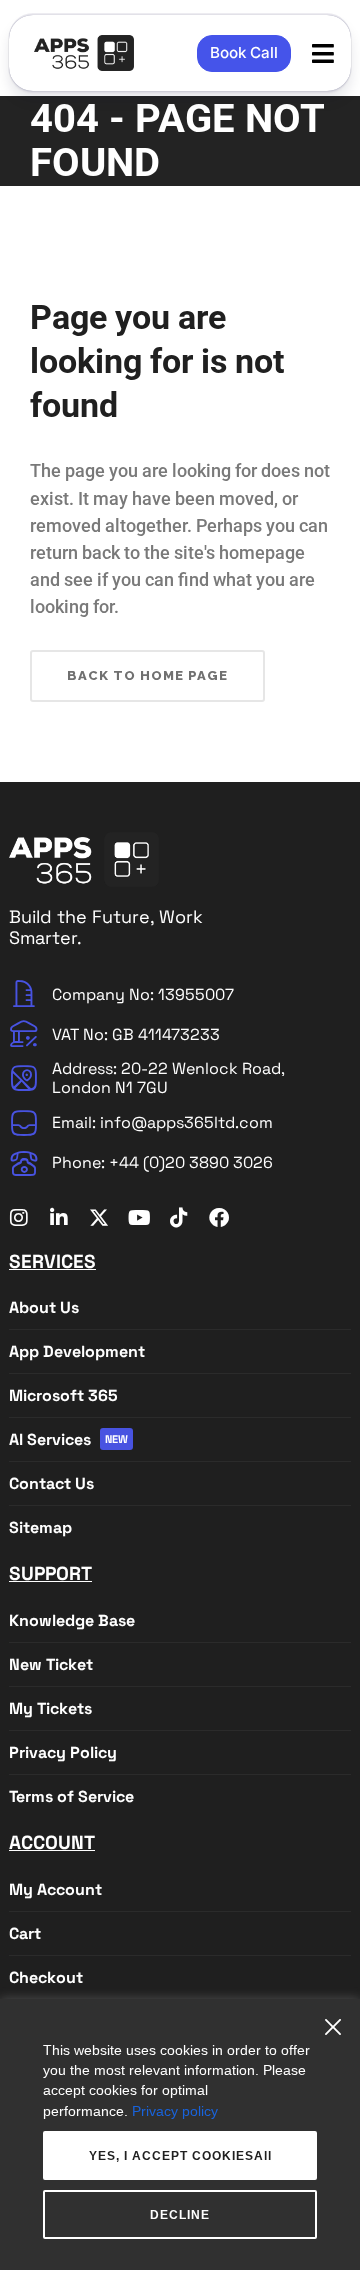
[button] (323, 53)
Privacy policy (175, 2111)
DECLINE (180, 2215)
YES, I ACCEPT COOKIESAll (180, 2156)
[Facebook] (219, 1218)
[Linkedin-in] (59, 1218)
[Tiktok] (179, 1218)
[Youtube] (139, 1218)
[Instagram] (19, 1218)
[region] (180, 2134)
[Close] (338, 2019)
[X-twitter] (99, 1218)
